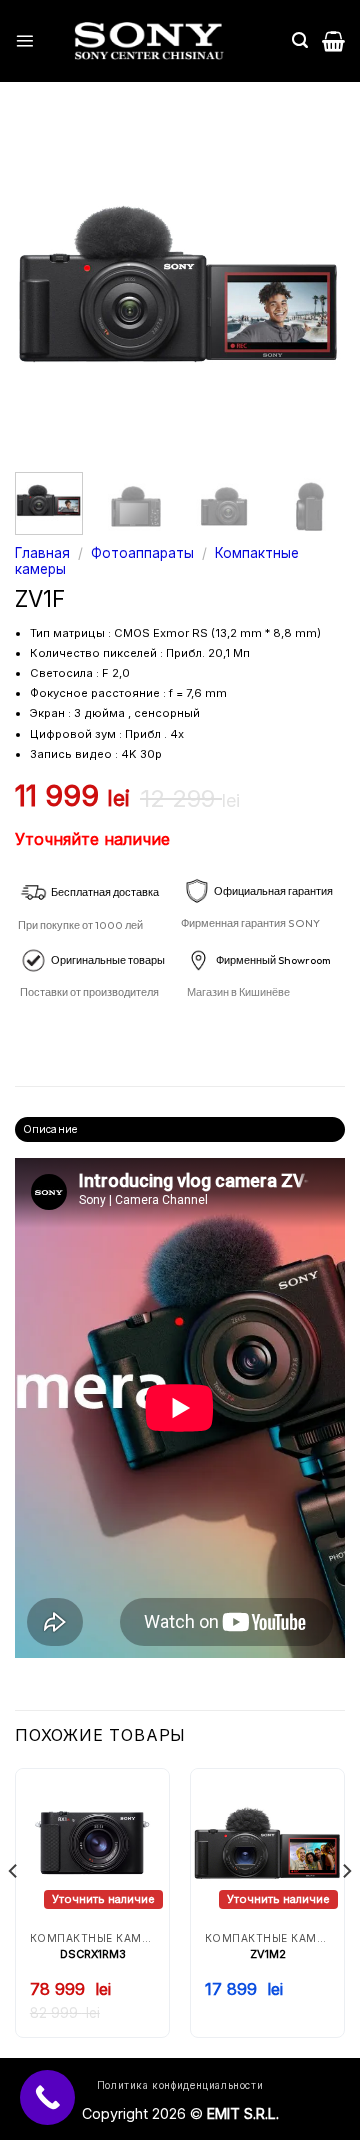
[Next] (313, 287)
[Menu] (24, 40)
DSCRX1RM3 (93, 1954)
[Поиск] (300, 40)
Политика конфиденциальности (180, 2085)
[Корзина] (333, 41)
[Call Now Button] (47, 2097)
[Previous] (47, 287)
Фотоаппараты (142, 553)
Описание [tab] (50, 1129)
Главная (42, 553)
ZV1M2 (268, 1954)
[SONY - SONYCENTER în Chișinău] (149, 41)
